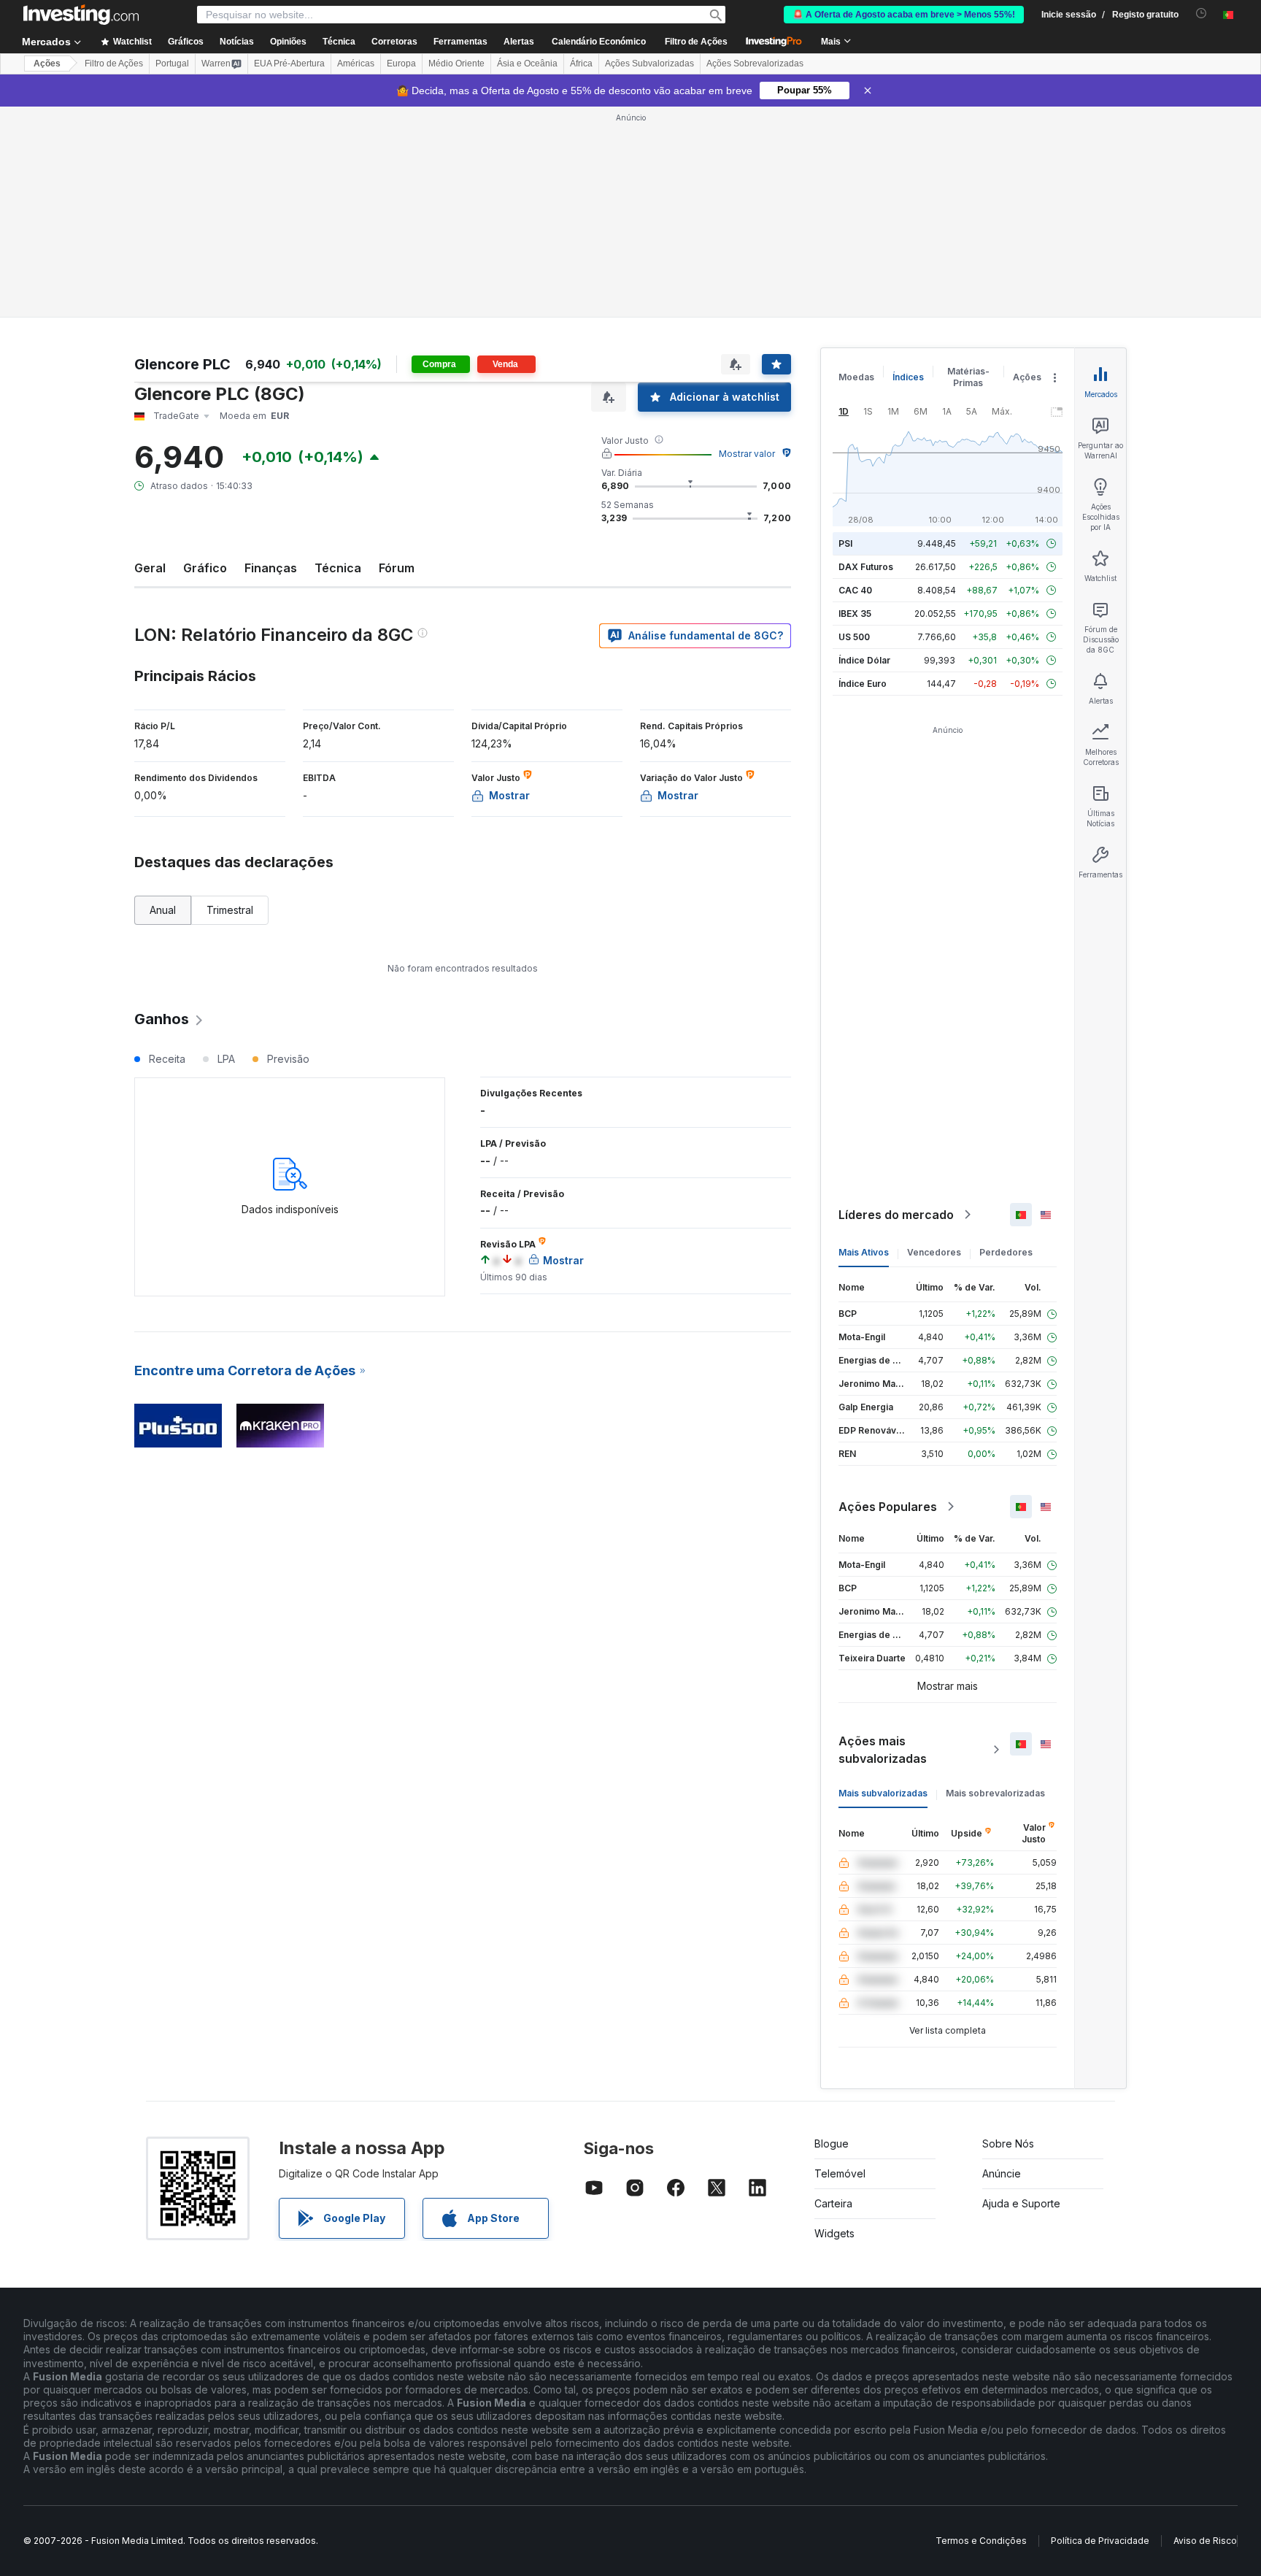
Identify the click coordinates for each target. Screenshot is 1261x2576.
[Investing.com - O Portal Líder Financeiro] (81, 15)
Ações (47, 64)
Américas (356, 64)
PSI (845, 543)
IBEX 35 (855, 614)
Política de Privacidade (1100, 2541)
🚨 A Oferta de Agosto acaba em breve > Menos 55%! (904, 15)
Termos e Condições (981, 2541)
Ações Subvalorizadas (649, 64)
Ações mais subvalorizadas (883, 1750)
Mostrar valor (747, 454)
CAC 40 (855, 590)
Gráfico (205, 568)
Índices (908, 377)
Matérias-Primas (968, 377)
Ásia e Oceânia (527, 64)
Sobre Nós (1008, 2144)
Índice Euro (863, 684)
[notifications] (1202, 14)
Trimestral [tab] (230, 910)
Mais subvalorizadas (883, 1793)
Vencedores (934, 1252)
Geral (150, 568)
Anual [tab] (163, 910)
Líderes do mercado (896, 1215)
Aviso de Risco (1205, 2541)
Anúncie (1002, 2173)
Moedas (856, 377)
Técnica (338, 568)
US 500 (854, 637)
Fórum (397, 568)
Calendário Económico (599, 42)
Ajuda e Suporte (1021, 2203)
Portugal (172, 64)
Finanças (271, 568)
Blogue (832, 2144)
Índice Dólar (864, 660)
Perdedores (1006, 1252)
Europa (401, 64)
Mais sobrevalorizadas (995, 1793)
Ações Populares (888, 1507)
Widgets (834, 2233)
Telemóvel (840, 2173)
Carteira (833, 2203)
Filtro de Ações (696, 42)
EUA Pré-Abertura (289, 64)
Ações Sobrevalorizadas (755, 64)
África (581, 64)
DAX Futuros (866, 567)
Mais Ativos (864, 1252)
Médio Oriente (456, 64)
